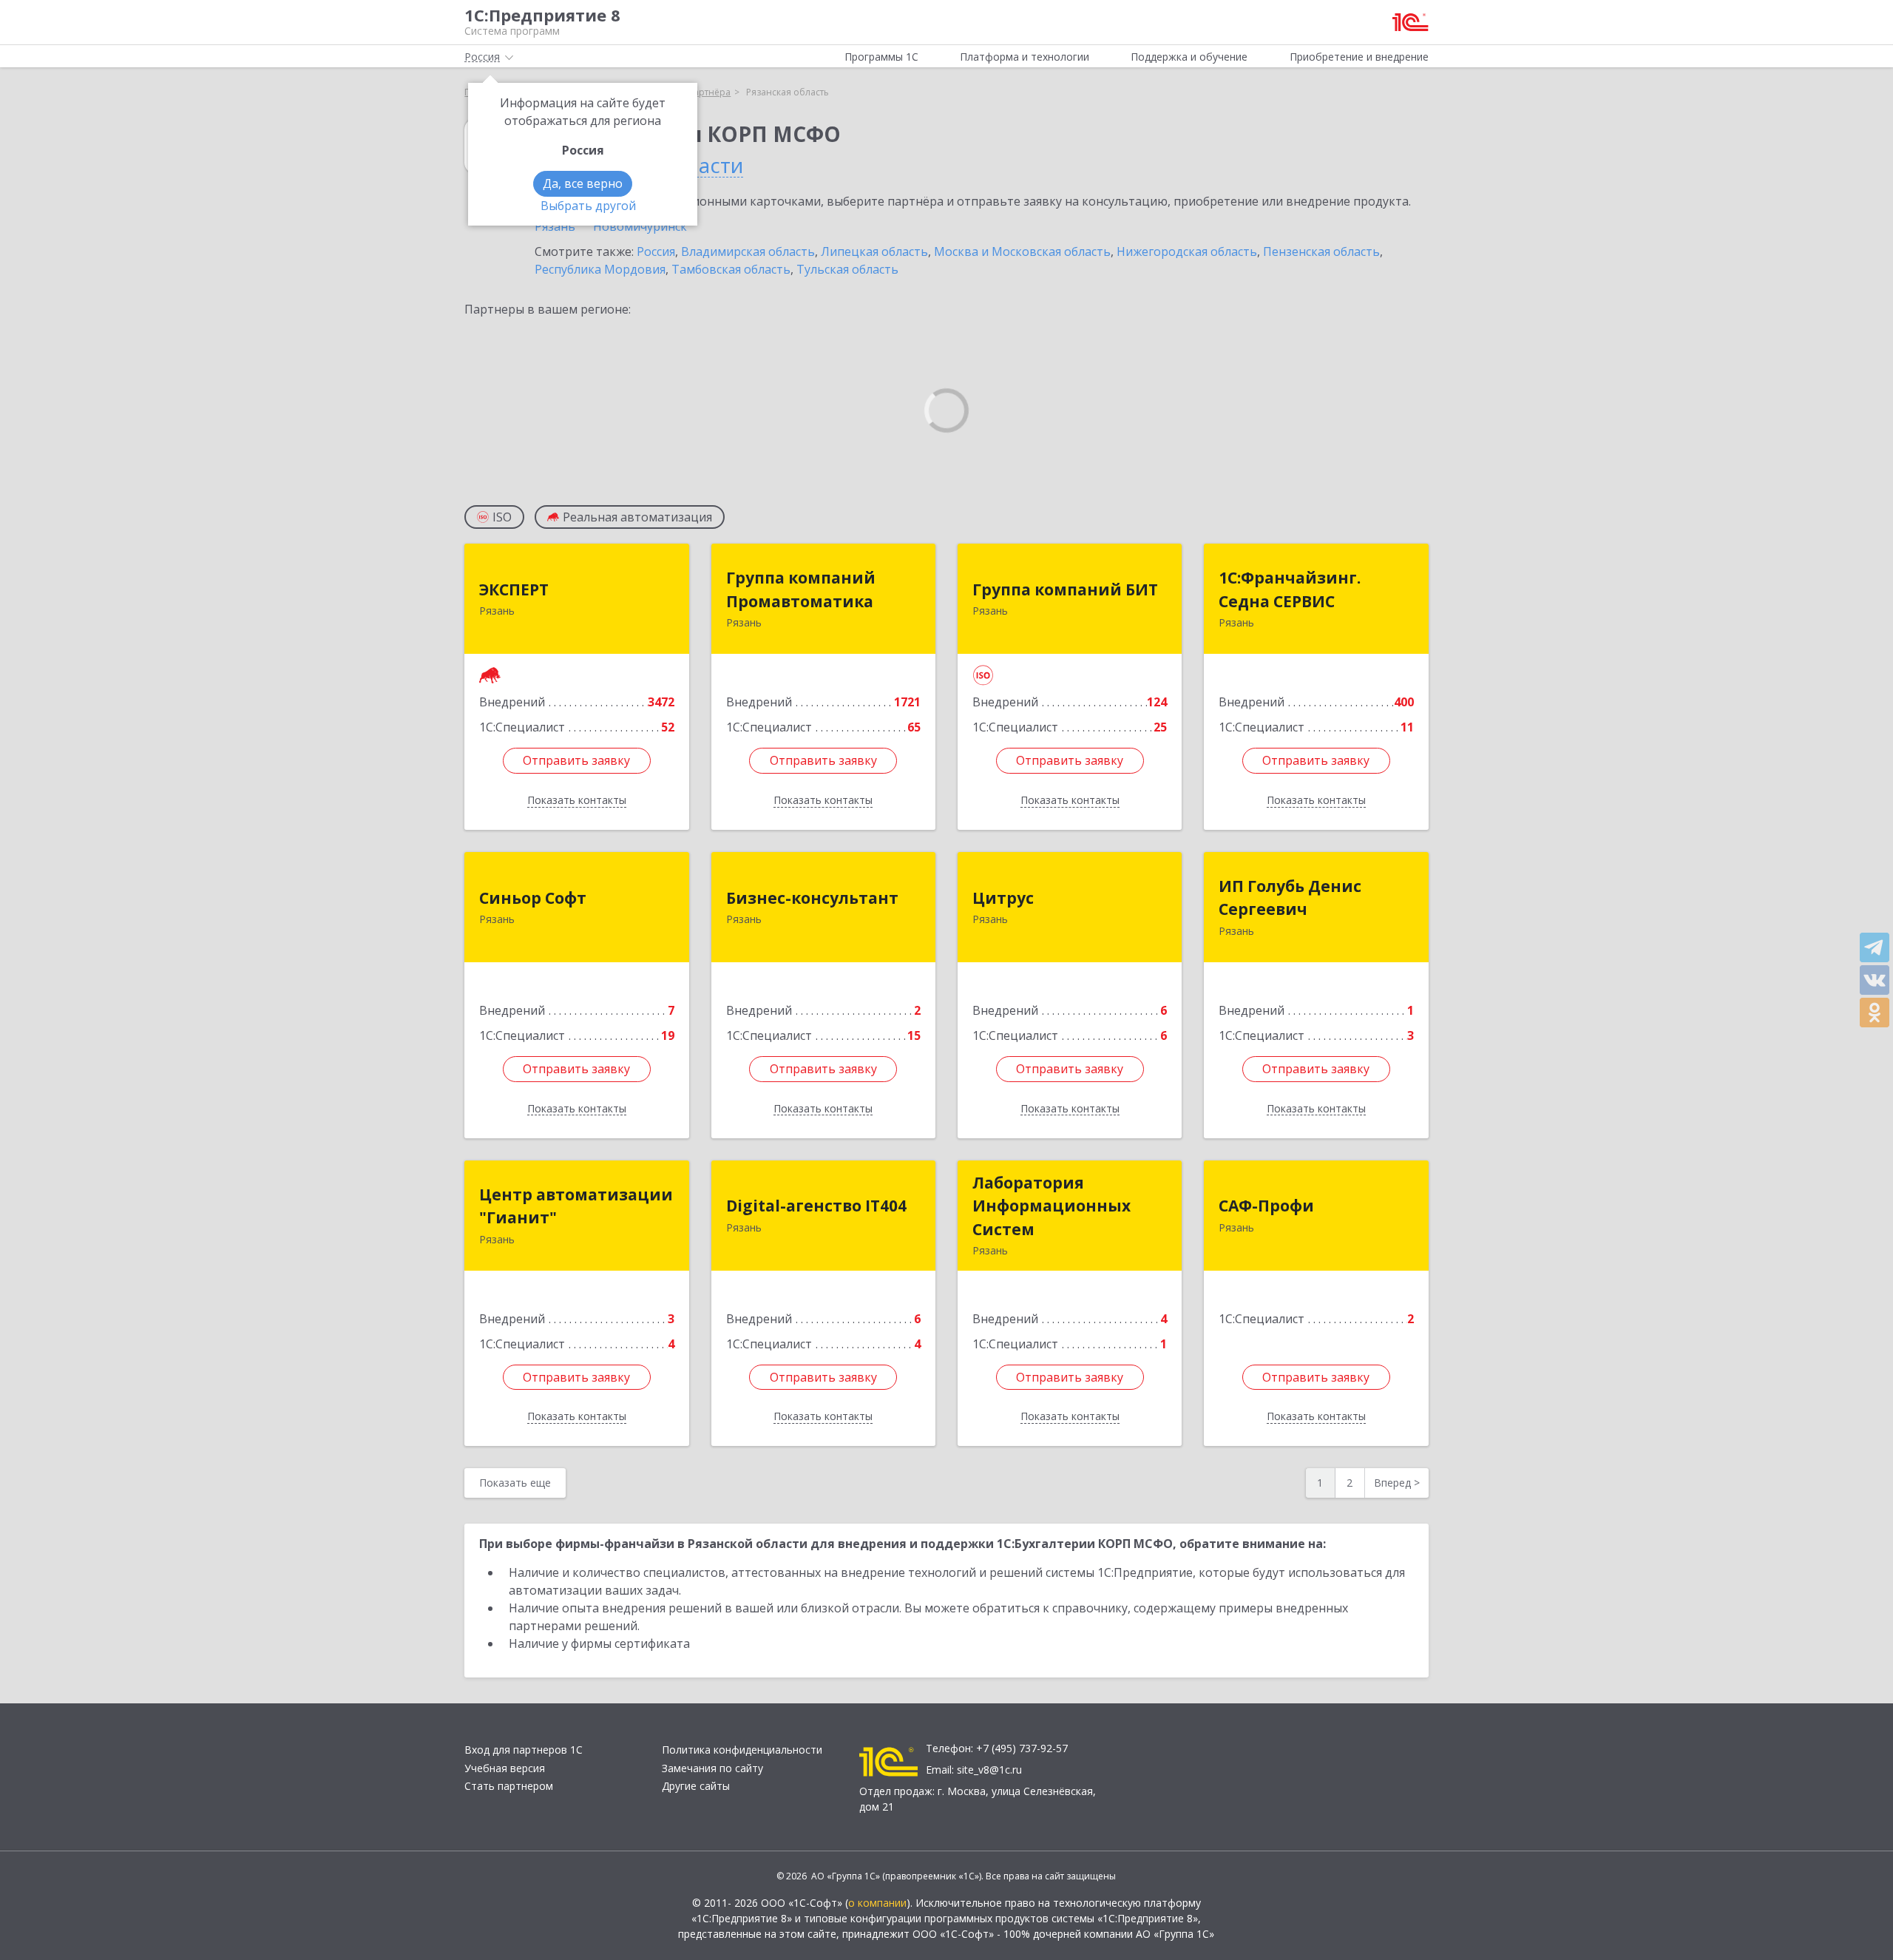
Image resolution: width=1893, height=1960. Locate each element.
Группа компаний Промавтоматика (801, 589)
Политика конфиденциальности (742, 1750)
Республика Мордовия (600, 269)
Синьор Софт (533, 898)
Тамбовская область (731, 269)
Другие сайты (696, 1786)
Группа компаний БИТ (1065, 589)
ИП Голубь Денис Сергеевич (1290, 898)
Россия (656, 251)
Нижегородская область (1187, 251)
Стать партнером (509, 1786)
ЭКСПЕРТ (514, 589)
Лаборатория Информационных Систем (1052, 1206)
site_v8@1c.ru (989, 1770)
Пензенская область (1321, 251)
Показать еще (515, 1483)
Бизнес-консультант (812, 898)
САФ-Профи (1266, 1206)
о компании (877, 1903)
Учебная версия (505, 1768)
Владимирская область (748, 251)
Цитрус (1003, 898)
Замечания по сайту (712, 1768)
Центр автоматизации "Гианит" (576, 1206)
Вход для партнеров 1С (524, 1750)
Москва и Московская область (1022, 251)
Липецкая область (874, 251)
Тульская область (847, 269)
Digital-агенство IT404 (816, 1206)
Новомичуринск (640, 226)
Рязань (555, 226)
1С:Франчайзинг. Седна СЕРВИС (1290, 589)
